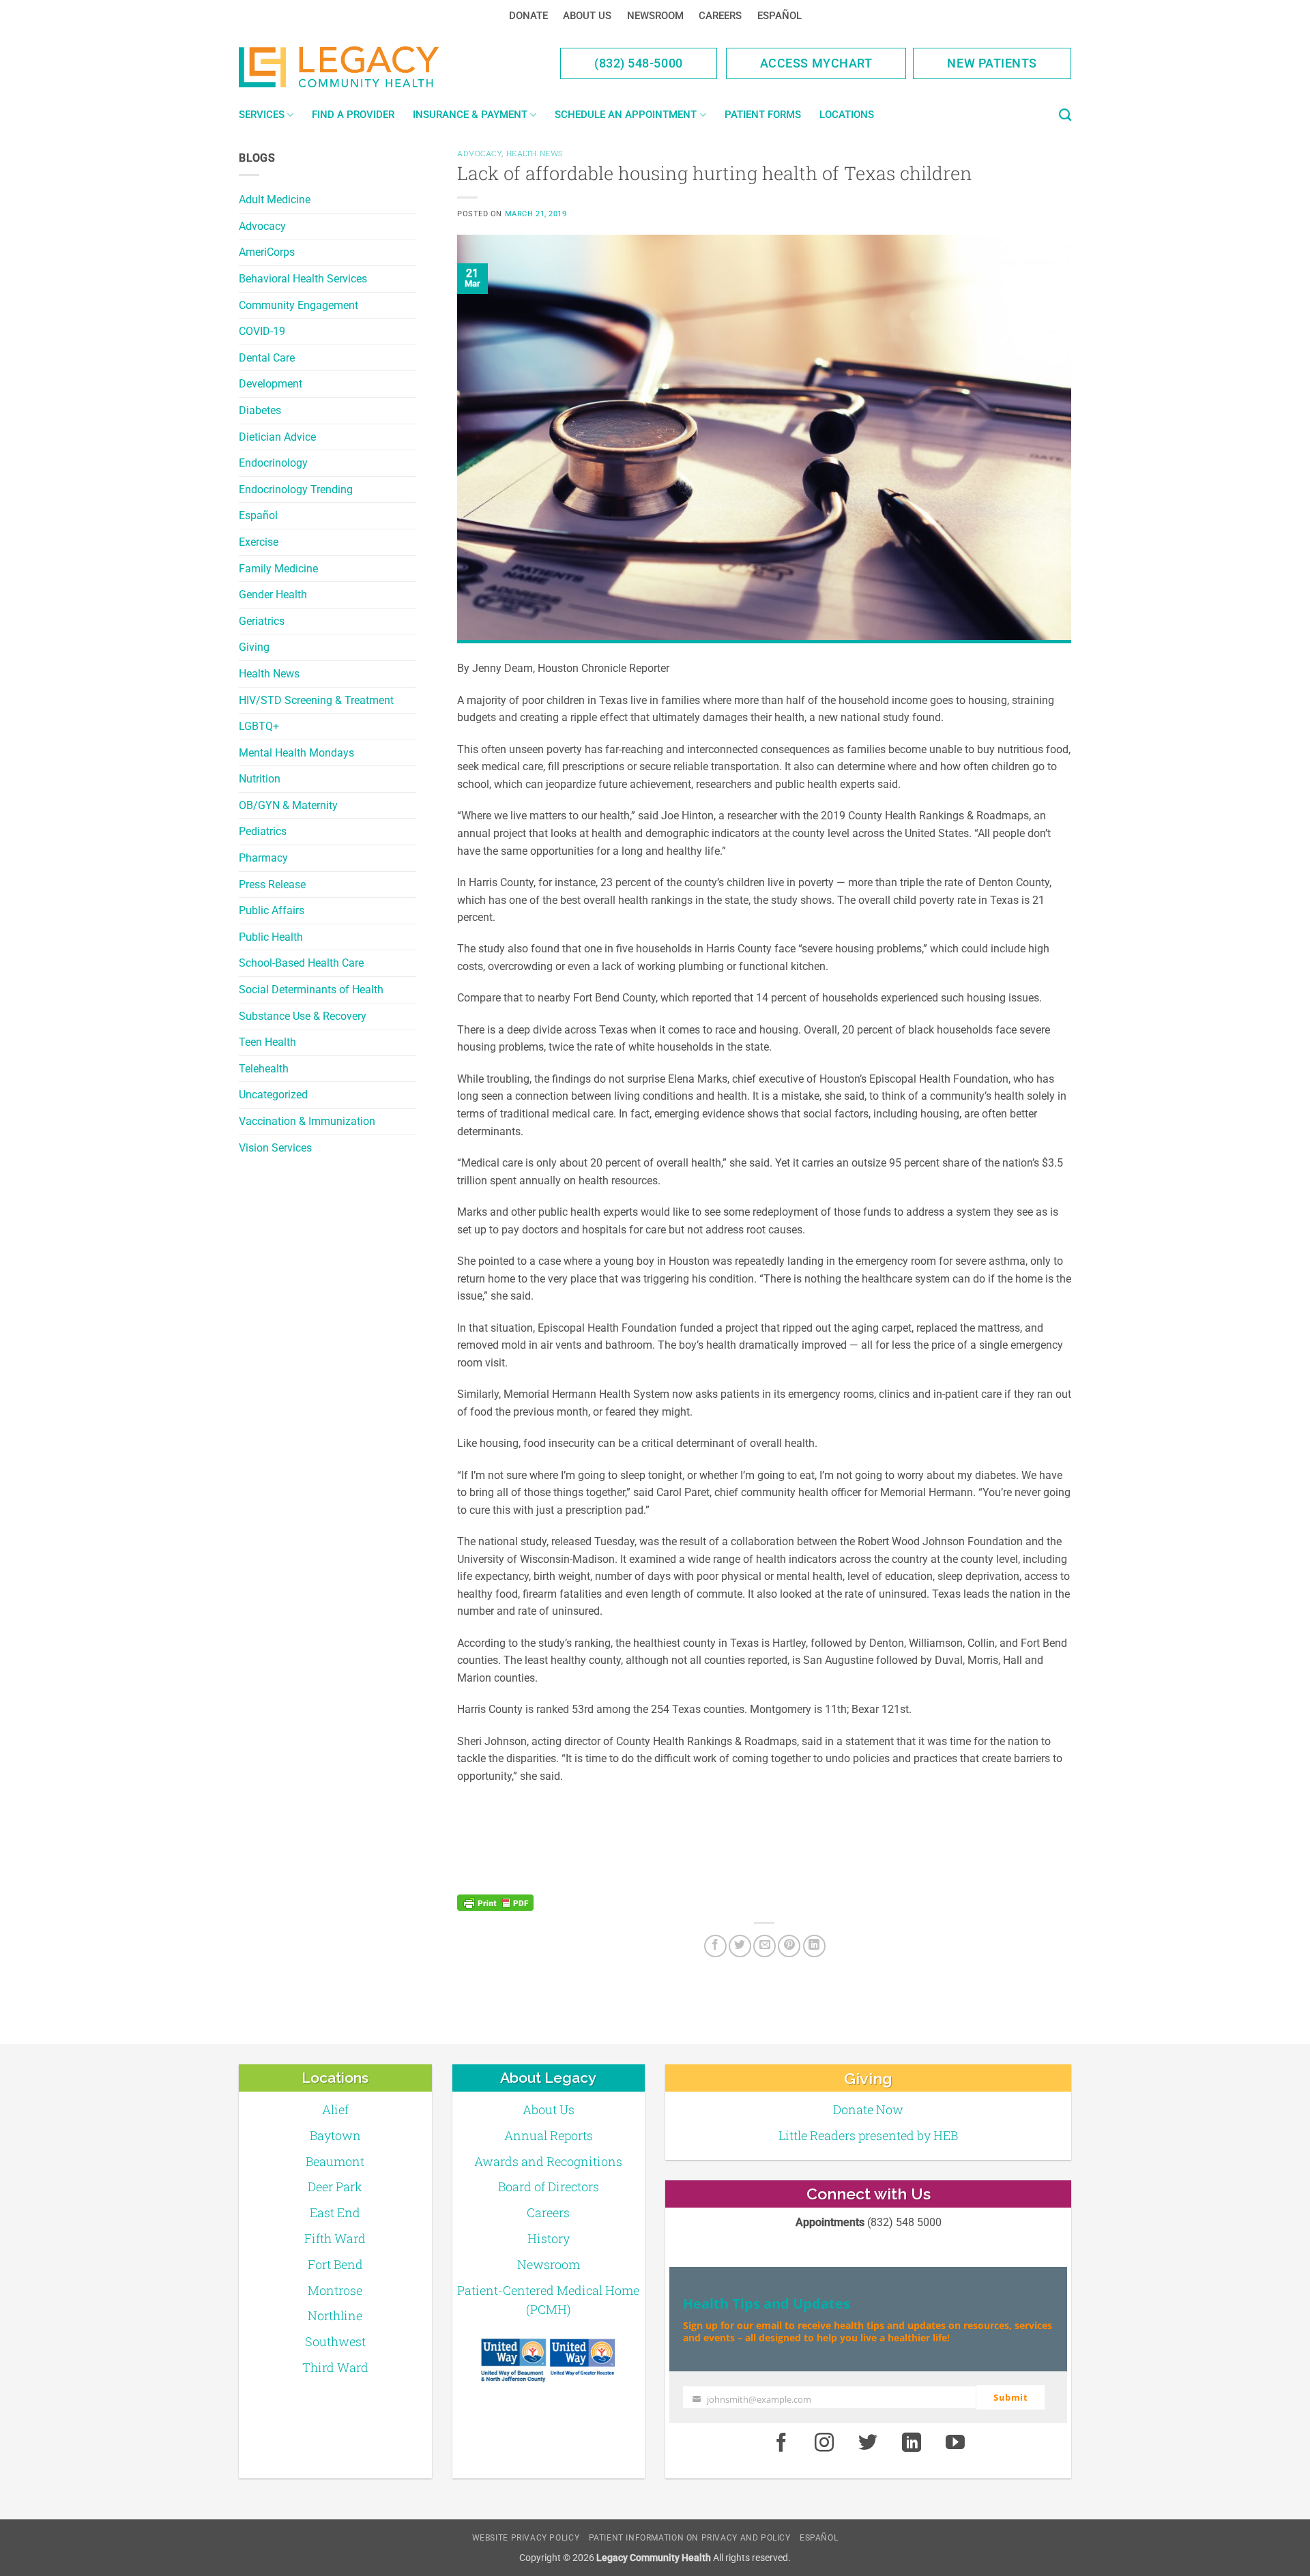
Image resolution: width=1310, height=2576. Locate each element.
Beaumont (335, 2161)
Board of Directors (549, 2186)
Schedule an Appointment (626, 115)
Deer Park (335, 2186)
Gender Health (273, 595)
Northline (335, 2315)
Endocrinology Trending (296, 489)
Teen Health (267, 1042)
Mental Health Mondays (296, 753)
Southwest (335, 2341)
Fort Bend (335, 2264)
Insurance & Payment (470, 115)
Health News (269, 674)
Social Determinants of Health (311, 990)
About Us (587, 16)
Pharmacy (263, 858)
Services (262, 115)
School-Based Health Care (301, 963)
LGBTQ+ (259, 726)
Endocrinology (273, 463)
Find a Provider (353, 115)
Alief (335, 2109)
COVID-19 (262, 331)
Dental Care (267, 358)
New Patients (992, 63)
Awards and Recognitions (548, 2161)
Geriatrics (262, 621)
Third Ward (335, 2367)
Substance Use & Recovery (303, 1016)
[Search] (1065, 115)
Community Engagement (299, 305)
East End (335, 2212)
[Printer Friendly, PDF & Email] (495, 1903)
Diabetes (260, 410)
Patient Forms (763, 115)
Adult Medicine (275, 200)
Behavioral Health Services (303, 279)
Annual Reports (549, 2135)
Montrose (335, 2290)
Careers (720, 16)
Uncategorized (273, 1095)
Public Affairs (272, 910)
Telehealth (264, 1069)
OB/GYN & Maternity (288, 805)
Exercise (259, 542)
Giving (254, 647)
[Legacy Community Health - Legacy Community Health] (360, 67)
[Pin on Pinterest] (789, 1946)
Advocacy (262, 226)
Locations (847, 115)
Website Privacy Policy (526, 2538)
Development (271, 384)
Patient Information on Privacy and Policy (690, 2538)
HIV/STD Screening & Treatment (316, 700)
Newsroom (655, 16)
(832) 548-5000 (639, 63)
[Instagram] (825, 2443)
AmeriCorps (267, 252)
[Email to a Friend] (765, 1946)
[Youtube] (955, 2443)
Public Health (271, 937)
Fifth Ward (335, 2238)
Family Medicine (278, 569)
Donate (528, 16)
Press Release (272, 884)
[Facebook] (715, 1946)
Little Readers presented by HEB (868, 2135)
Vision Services (275, 1148)
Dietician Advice (277, 437)
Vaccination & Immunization (307, 1121)
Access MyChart (816, 63)
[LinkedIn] (814, 1946)
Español (780, 16)
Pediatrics (263, 831)
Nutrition (260, 779)
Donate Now (868, 2109)
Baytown (335, 2135)
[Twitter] (740, 1946)
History (549, 2238)
